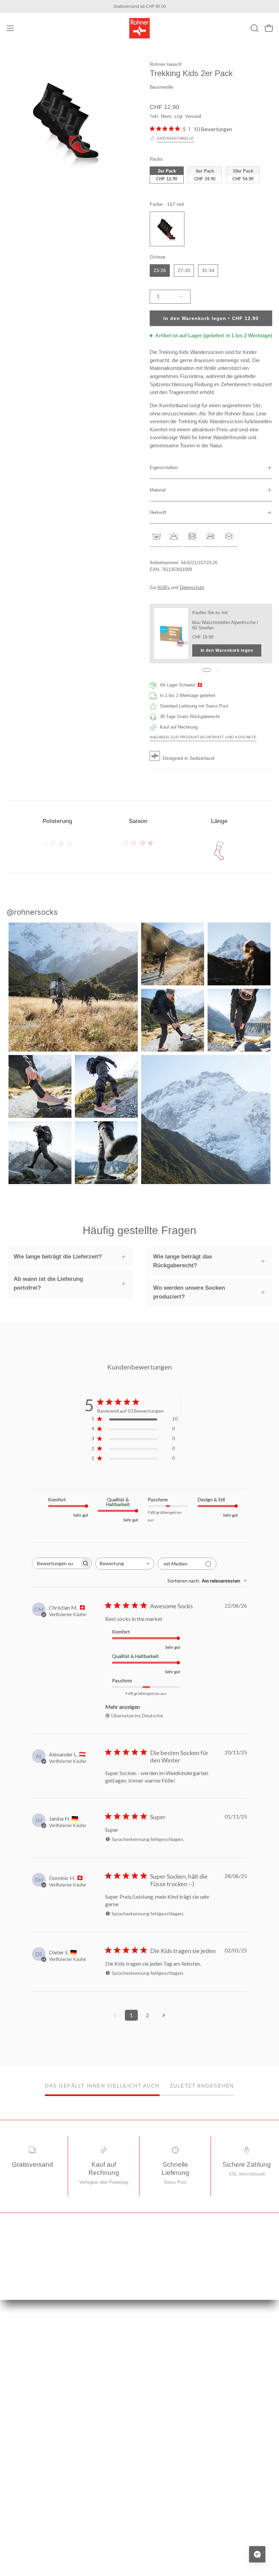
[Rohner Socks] (139, 28)
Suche (153, 2438)
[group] (139, 6)
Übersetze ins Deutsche (137, 1715)
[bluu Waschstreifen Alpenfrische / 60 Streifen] (171, 633)
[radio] (167, 175)
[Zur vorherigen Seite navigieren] (115, 2015)
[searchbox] (56, 1563)
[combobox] (125, 1564)
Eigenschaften (164, 468)
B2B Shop (17, 2555)
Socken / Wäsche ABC (29, 2532)
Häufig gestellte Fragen (169, 2426)
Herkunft (158, 512)
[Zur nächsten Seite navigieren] (164, 2015)
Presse (14, 2509)
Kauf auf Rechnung (165, 2414)
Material (158, 490)
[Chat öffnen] (257, 2554)
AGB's (163, 587)
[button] (254, 28)
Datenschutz (192, 587)
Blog (11, 2497)
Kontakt (154, 2450)
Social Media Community (31, 2520)
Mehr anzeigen (122, 1707)
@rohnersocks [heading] (32, 912)
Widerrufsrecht (161, 2379)
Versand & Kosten (164, 2368)
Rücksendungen (162, 2403)
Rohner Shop (20, 2544)
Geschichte (18, 2485)
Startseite (156, 2344)
